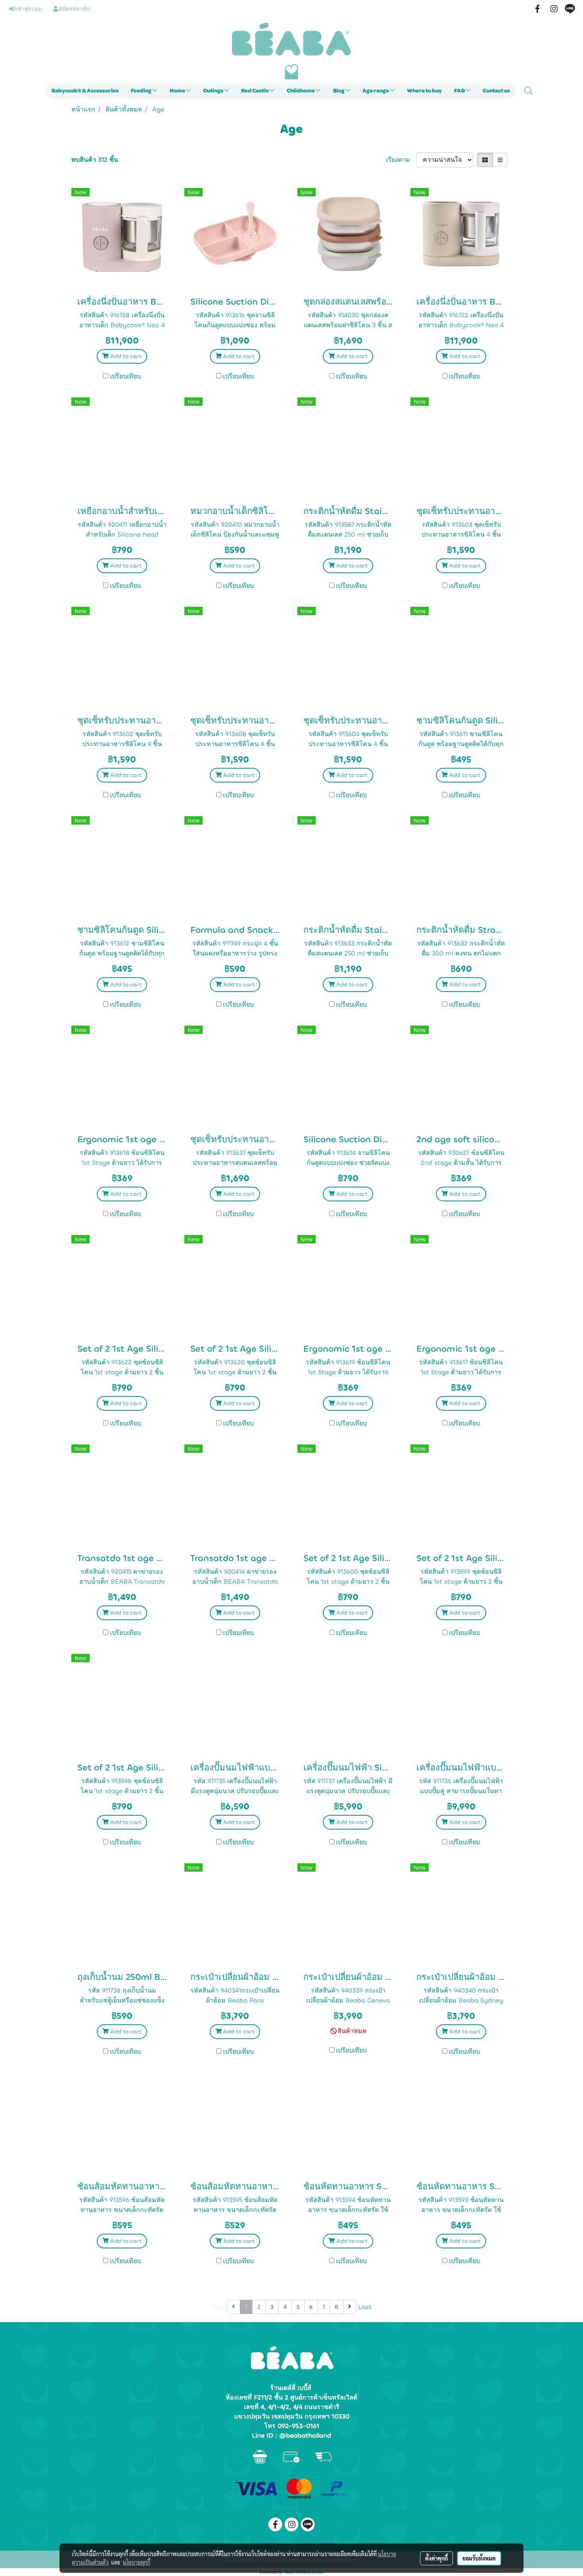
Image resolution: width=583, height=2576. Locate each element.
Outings (214, 91)
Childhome (301, 91)
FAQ (460, 91)
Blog (339, 91)
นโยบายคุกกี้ (136, 2562)
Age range (376, 91)
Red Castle (255, 91)
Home (178, 91)
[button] (529, 91)
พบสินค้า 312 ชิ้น (95, 160)
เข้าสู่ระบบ (28, 9)
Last (365, 2307)
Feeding (142, 91)
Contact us (496, 91)
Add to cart (125, 356)
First (218, 2307)
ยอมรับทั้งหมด (479, 2558)
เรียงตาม (401, 160)
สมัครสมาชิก (74, 9)
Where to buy (424, 91)
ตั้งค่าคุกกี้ (436, 2558)
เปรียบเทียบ (125, 376)
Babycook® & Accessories (85, 91)
